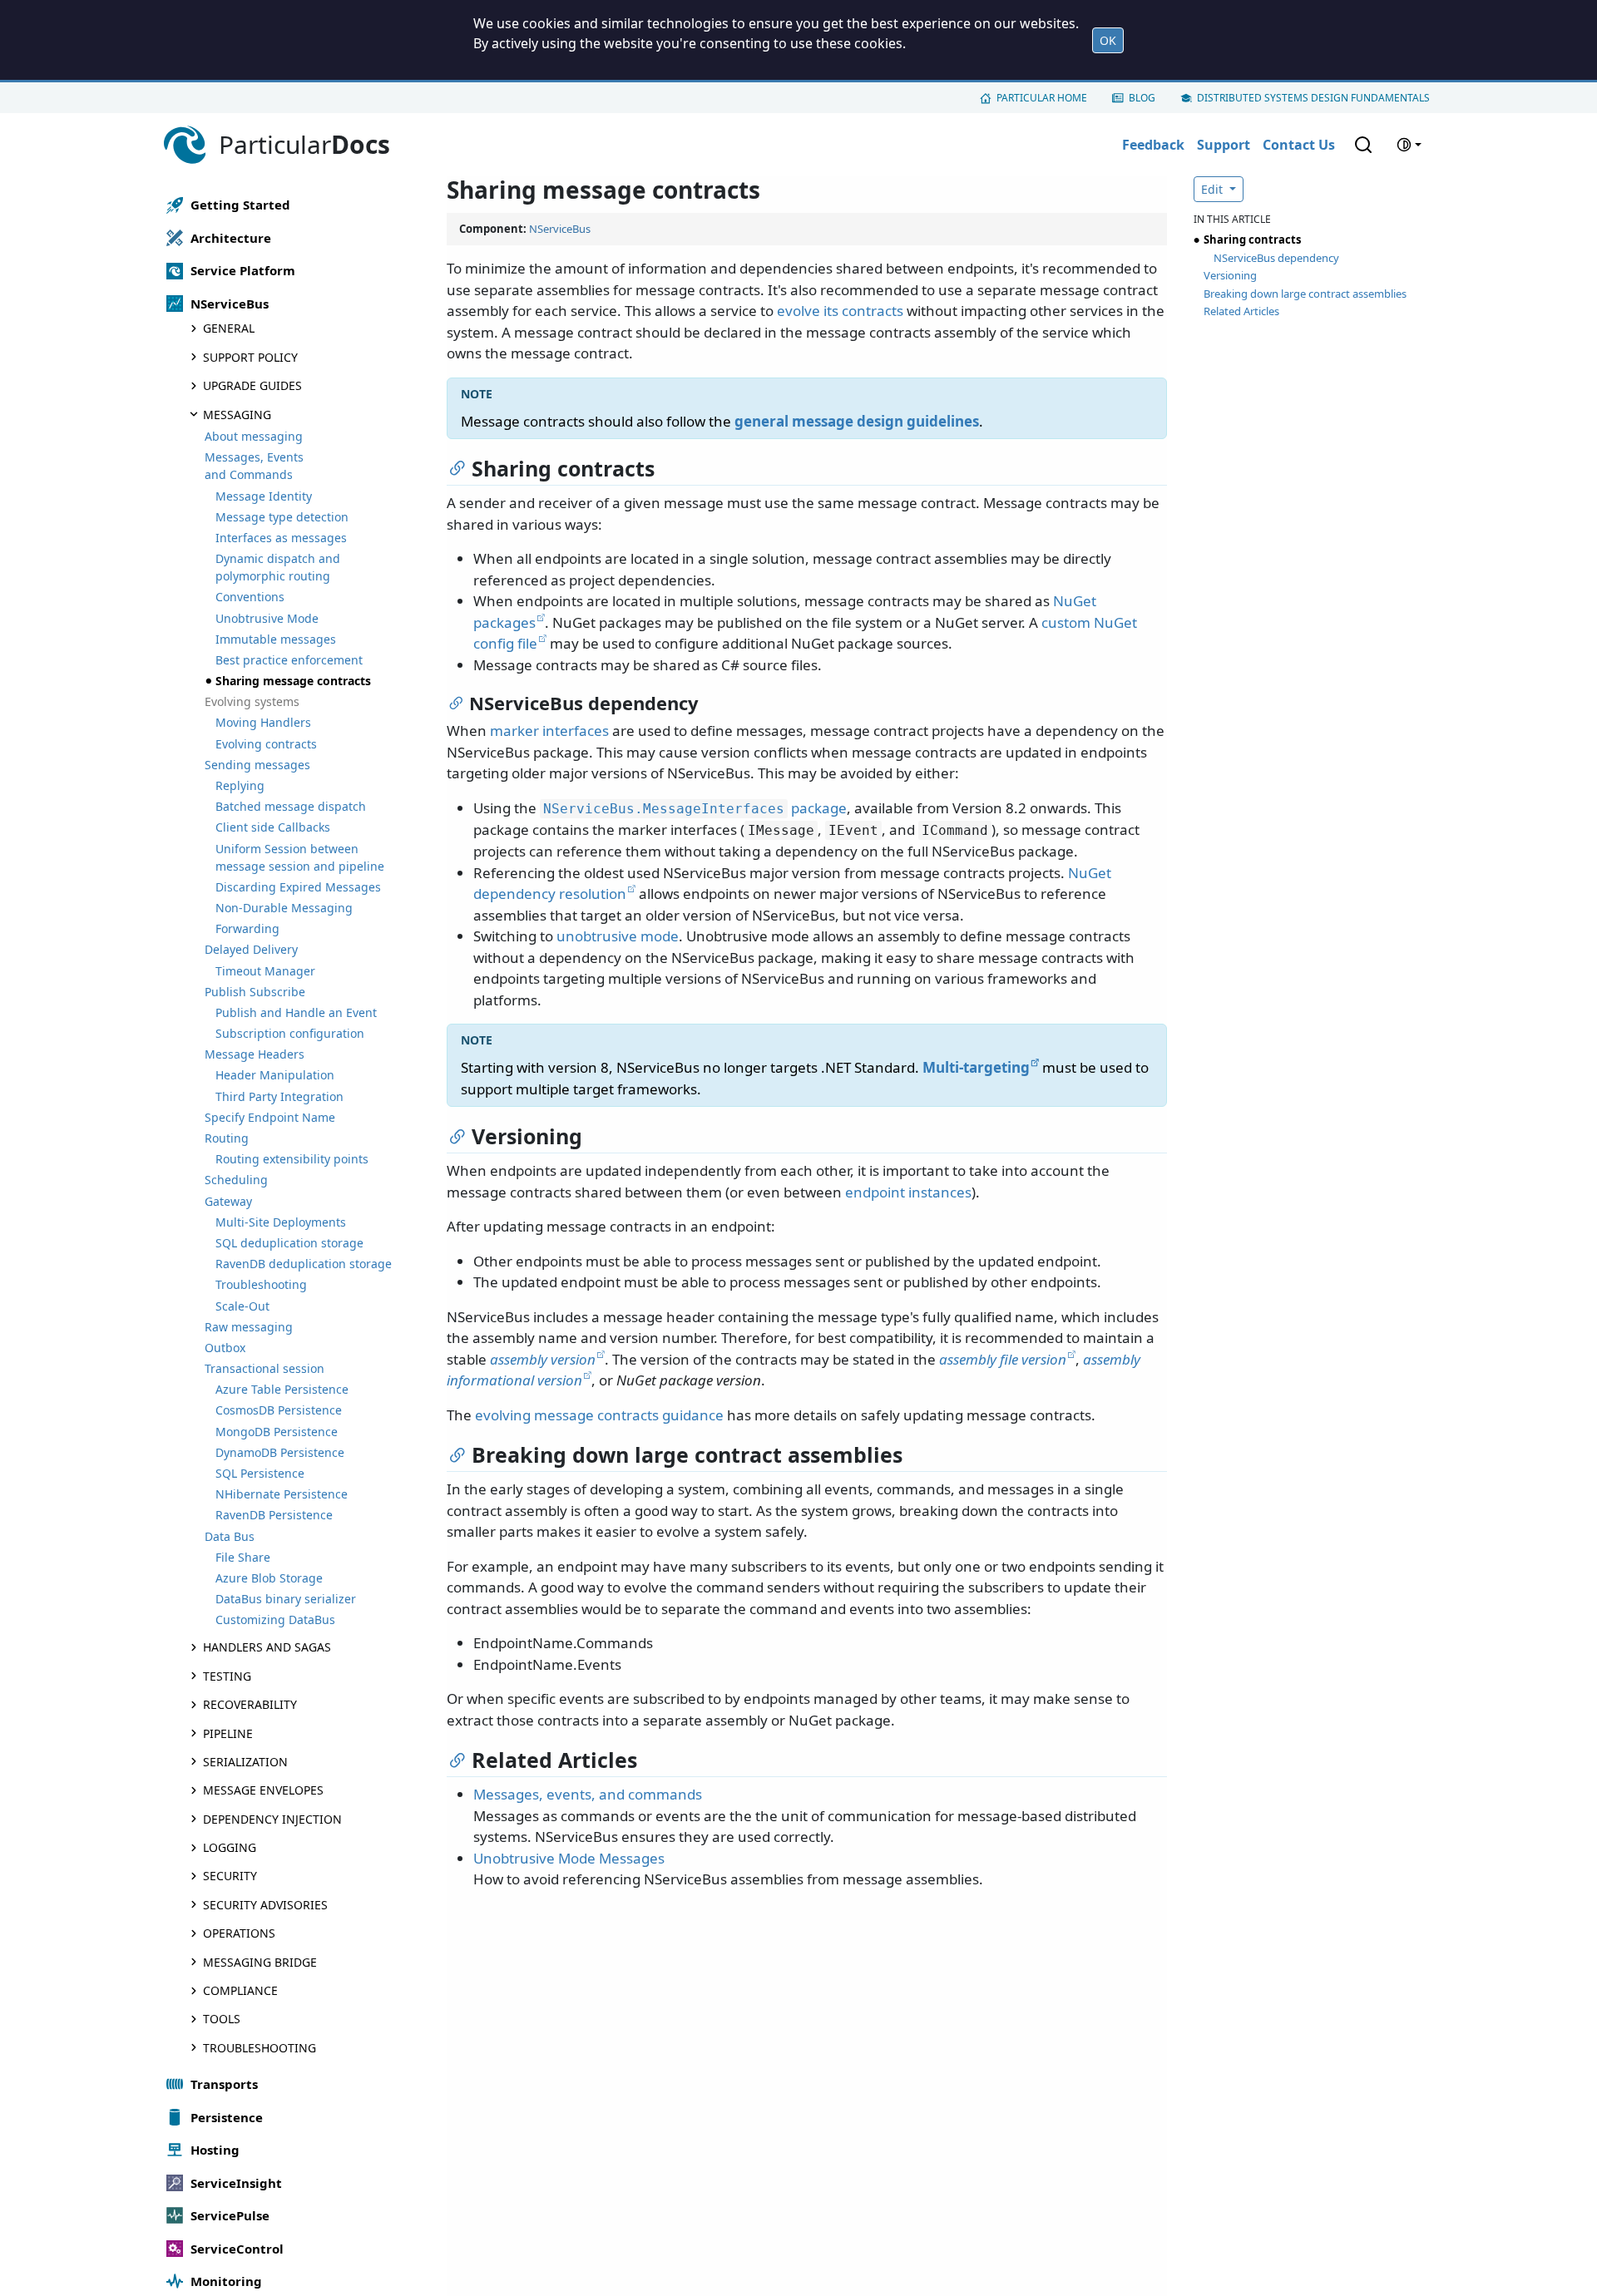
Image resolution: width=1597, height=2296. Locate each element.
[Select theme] (1409, 145)
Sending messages (257, 765)
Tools (222, 2019)
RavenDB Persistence (274, 1515)
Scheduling (236, 1180)
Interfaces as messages (281, 538)
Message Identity (264, 496)
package (695, 808)
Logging (230, 1847)
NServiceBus (560, 229)
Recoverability (250, 1704)
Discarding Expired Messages (298, 887)
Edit (1214, 189)
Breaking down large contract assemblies (1305, 294)
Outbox (225, 1348)
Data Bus (230, 1536)
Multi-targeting (976, 1067)
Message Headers (255, 1054)
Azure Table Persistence (282, 1389)
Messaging (237, 415)
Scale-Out (242, 1306)
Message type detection (282, 517)
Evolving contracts (266, 744)
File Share (243, 1557)
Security (230, 1876)
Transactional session (265, 1368)
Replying (240, 785)
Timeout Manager (265, 971)
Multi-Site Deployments (281, 1222)
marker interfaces (549, 731)
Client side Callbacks (273, 827)
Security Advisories (265, 1905)
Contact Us (1299, 145)
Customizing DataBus (275, 1620)
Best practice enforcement (289, 660)
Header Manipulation (275, 1076)
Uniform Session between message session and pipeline (300, 857)
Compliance (240, 1990)
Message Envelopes (263, 1790)
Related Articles (1241, 311)
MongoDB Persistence (277, 1432)
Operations (239, 1933)
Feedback (1153, 145)
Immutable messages (276, 639)
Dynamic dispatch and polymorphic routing (278, 567)
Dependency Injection (272, 1819)
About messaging (254, 436)
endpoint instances (908, 1192)
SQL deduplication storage (289, 1243)
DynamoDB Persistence (280, 1452)
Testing (227, 1676)
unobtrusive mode (618, 936)
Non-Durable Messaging (284, 908)
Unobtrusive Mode (267, 618)
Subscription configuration (290, 1033)
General (229, 329)
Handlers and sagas (267, 1647)
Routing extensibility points (292, 1159)
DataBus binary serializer (286, 1599)
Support (1224, 145)
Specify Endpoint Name (270, 1117)
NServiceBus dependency (1276, 258)
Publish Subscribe (255, 992)
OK (1108, 40)
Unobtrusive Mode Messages (569, 1858)
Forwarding (247, 928)
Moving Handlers (263, 723)
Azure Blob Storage (269, 1578)
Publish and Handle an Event (296, 1012)
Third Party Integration (279, 1096)
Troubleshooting (261, 1284)
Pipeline (228, 1733)
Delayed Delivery (251, 949)
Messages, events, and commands (588, 1794)
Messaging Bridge (260, 1962)
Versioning (1230, 275)
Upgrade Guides (252, 385)
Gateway (228, 1201)
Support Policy (250, 357)
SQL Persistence (260, 1473)
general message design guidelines (857, 421)
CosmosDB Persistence (279, 1411)
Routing (227, 1138)
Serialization (245, 1762)
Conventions (250, 597)
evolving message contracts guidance (599, 1415)
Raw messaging (249, 1327)
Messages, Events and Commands (254, 466)
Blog (1142, 98)
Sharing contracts (1252, 239)
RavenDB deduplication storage (304, 1264)
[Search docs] (1363, 145)
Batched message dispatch (291, 806)
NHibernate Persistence (282, 1494)
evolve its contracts (840, 311)
